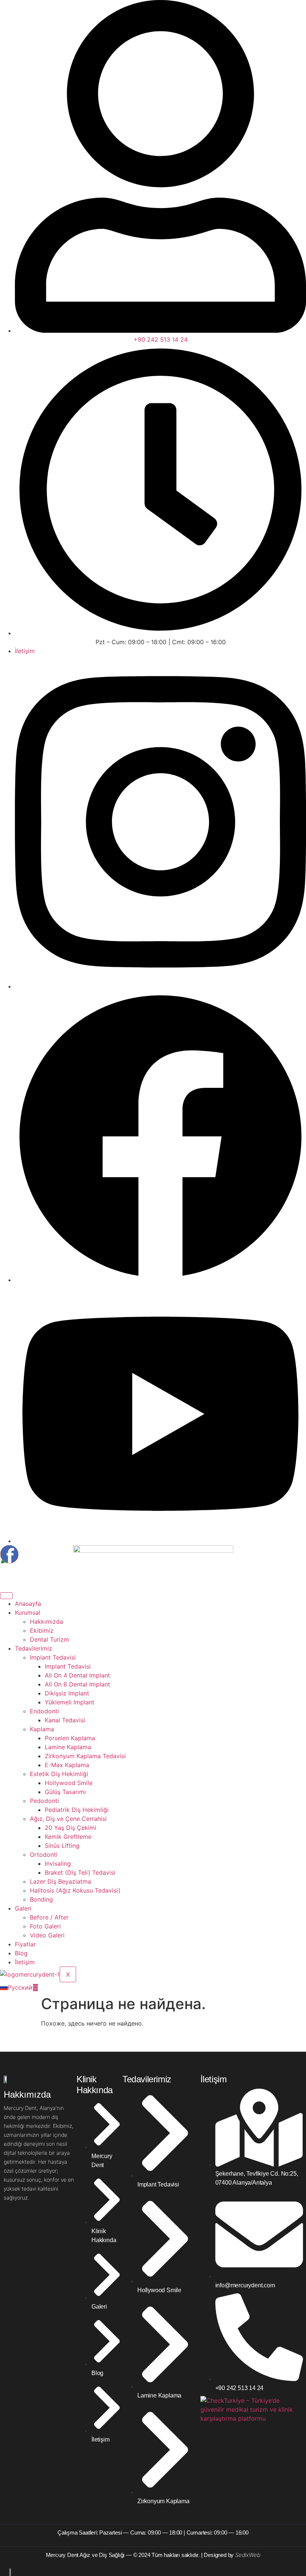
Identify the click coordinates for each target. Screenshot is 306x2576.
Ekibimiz (42, 1630)
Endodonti (44, 1711)
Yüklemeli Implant (70, 1702)
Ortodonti (44, 1855)
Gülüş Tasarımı (65, 1792)
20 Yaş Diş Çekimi (71, 1828)
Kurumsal (28, 1613)
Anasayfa (28, 1604)
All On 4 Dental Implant (77, 1675)
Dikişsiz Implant (67, 1693)
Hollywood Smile (69, 1783)
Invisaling (58, 1863)
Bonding (41, 1899)
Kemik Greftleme (68, 1837)
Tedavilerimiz (34, 1648)
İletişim (25, 1962)
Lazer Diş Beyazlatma (60, 1881)
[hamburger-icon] (6, 1596)
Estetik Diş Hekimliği (59, 1774)
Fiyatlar (25, 1944)
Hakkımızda (46, 1621)
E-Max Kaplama (67, 1765)
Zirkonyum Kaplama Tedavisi (85, 1756)
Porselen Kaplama (70, 1738)
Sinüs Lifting (62, 1846)
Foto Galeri (45, 1926)
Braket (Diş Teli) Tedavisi (80, 1872)
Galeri (23, 1908)
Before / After (49, 1917)
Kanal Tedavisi (65, 1720)
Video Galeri (47, 1935)
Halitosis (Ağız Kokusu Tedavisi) (75, 1890)
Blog (21, 1953)
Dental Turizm (49, 1639)
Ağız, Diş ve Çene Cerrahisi (68, 1819)
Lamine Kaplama (68, 1747)
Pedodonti (44, 1801)
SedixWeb (248, 2555)
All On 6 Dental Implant (77, 1684)
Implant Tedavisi (53, 1657)
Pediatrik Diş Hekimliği (77, 1810)
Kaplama (42, 1729)
